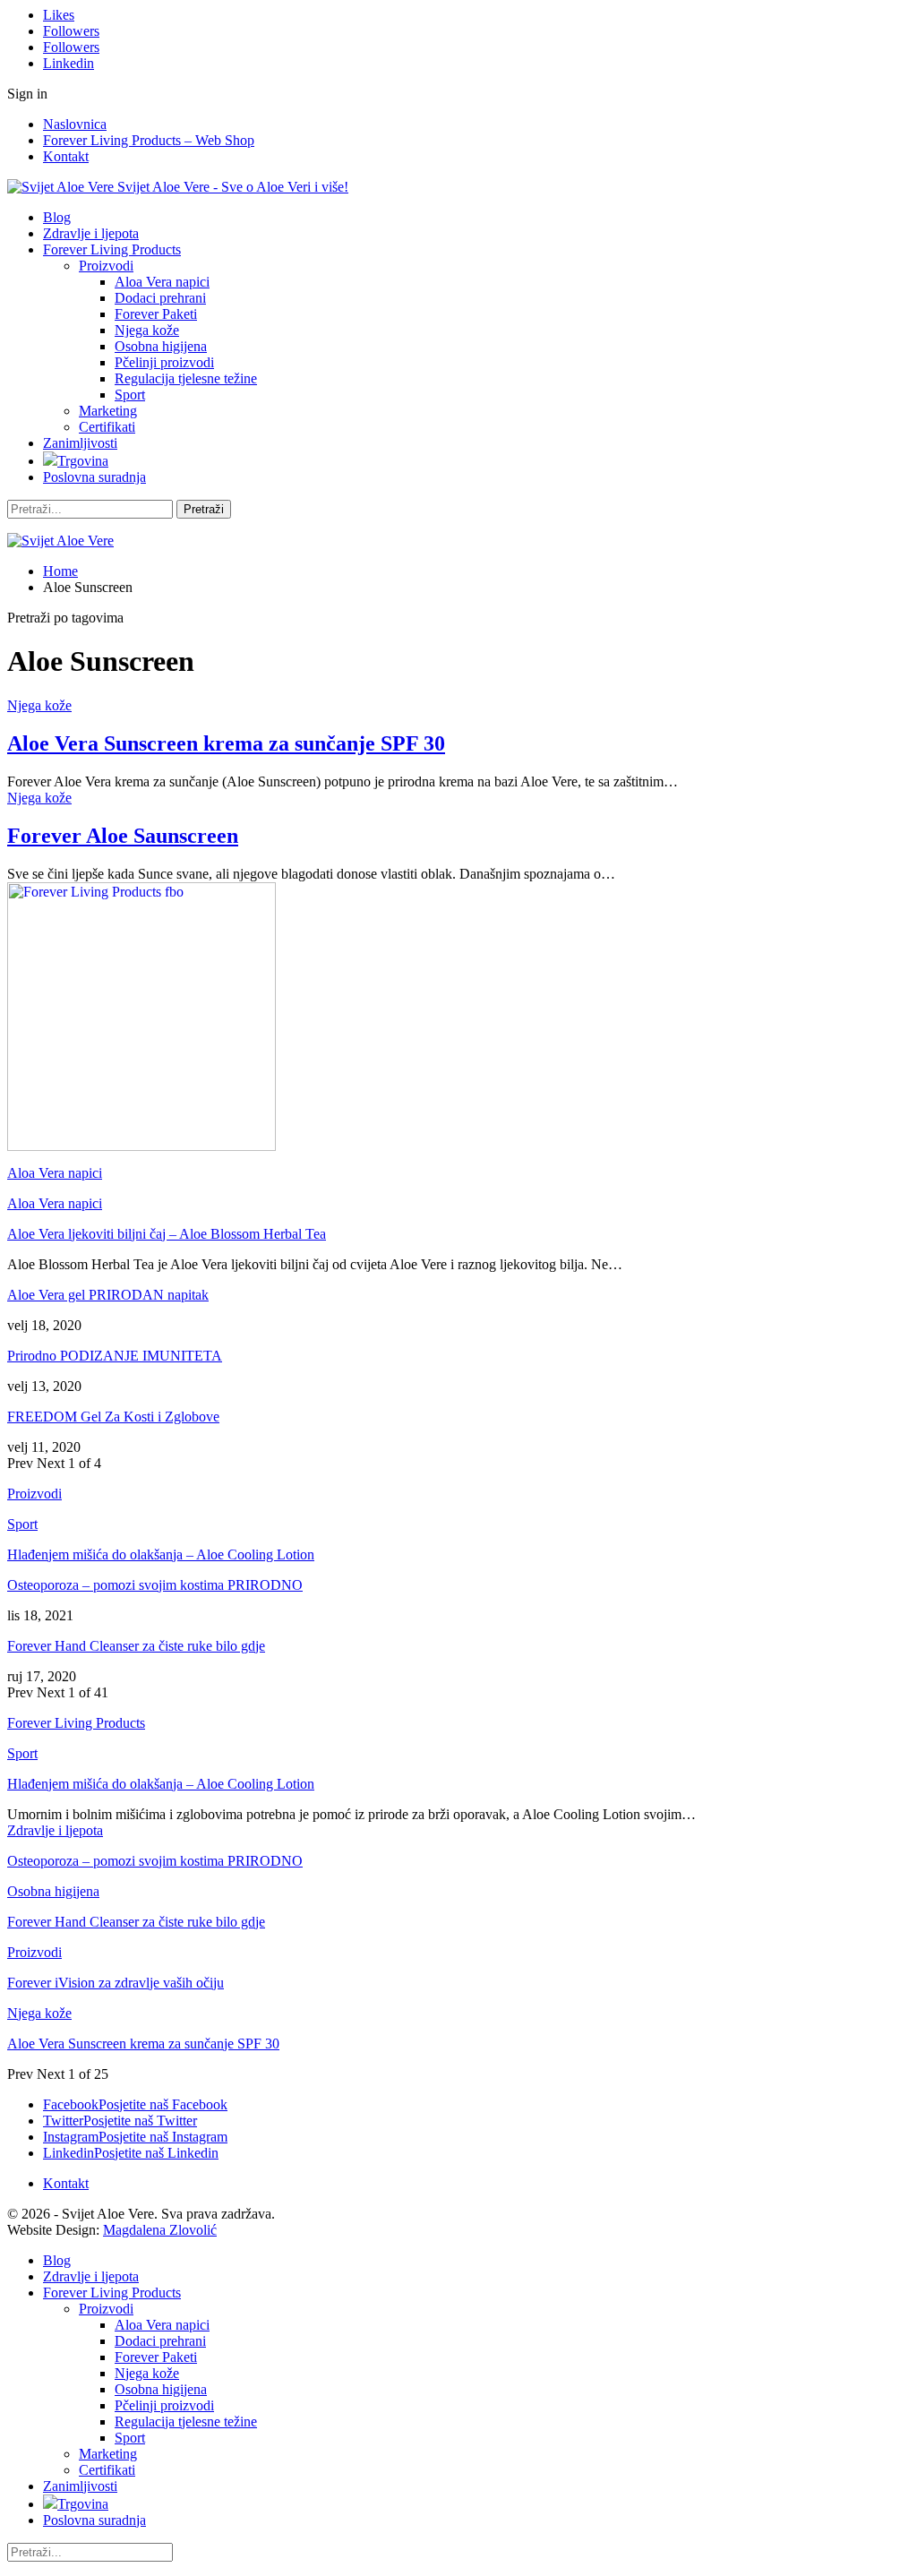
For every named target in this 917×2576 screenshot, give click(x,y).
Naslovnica (75, 124)
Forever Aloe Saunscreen (123, 836)
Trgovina (83, 461)
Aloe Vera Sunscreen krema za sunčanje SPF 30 (226, 743)
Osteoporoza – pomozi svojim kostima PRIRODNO (155, 1585)
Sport (130, 395)
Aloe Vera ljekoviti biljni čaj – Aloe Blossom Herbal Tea (167, 1234)
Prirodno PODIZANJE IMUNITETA (115, 1356)
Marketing (108, 411)
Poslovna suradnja (94, 477)
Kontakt (66, 156)
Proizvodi (106, 266)
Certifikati (107, 427)
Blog (57, 217)
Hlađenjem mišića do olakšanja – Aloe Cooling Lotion (161, 1554)
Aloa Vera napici (162, 282)
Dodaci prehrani (160, 298)
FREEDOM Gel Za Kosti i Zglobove (113, 1417)
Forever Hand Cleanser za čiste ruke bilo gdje (136, 1646)
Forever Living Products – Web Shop (149, 140)
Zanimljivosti (80, 443)
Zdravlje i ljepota (91, 233)
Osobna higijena (161, 346)
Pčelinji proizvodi (164, 362)
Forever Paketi (156, 314)
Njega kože (147, 330)
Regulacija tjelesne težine (186, 378)
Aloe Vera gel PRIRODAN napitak (108, 1295)
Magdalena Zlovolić (160, 2230)
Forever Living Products (112, 249)
